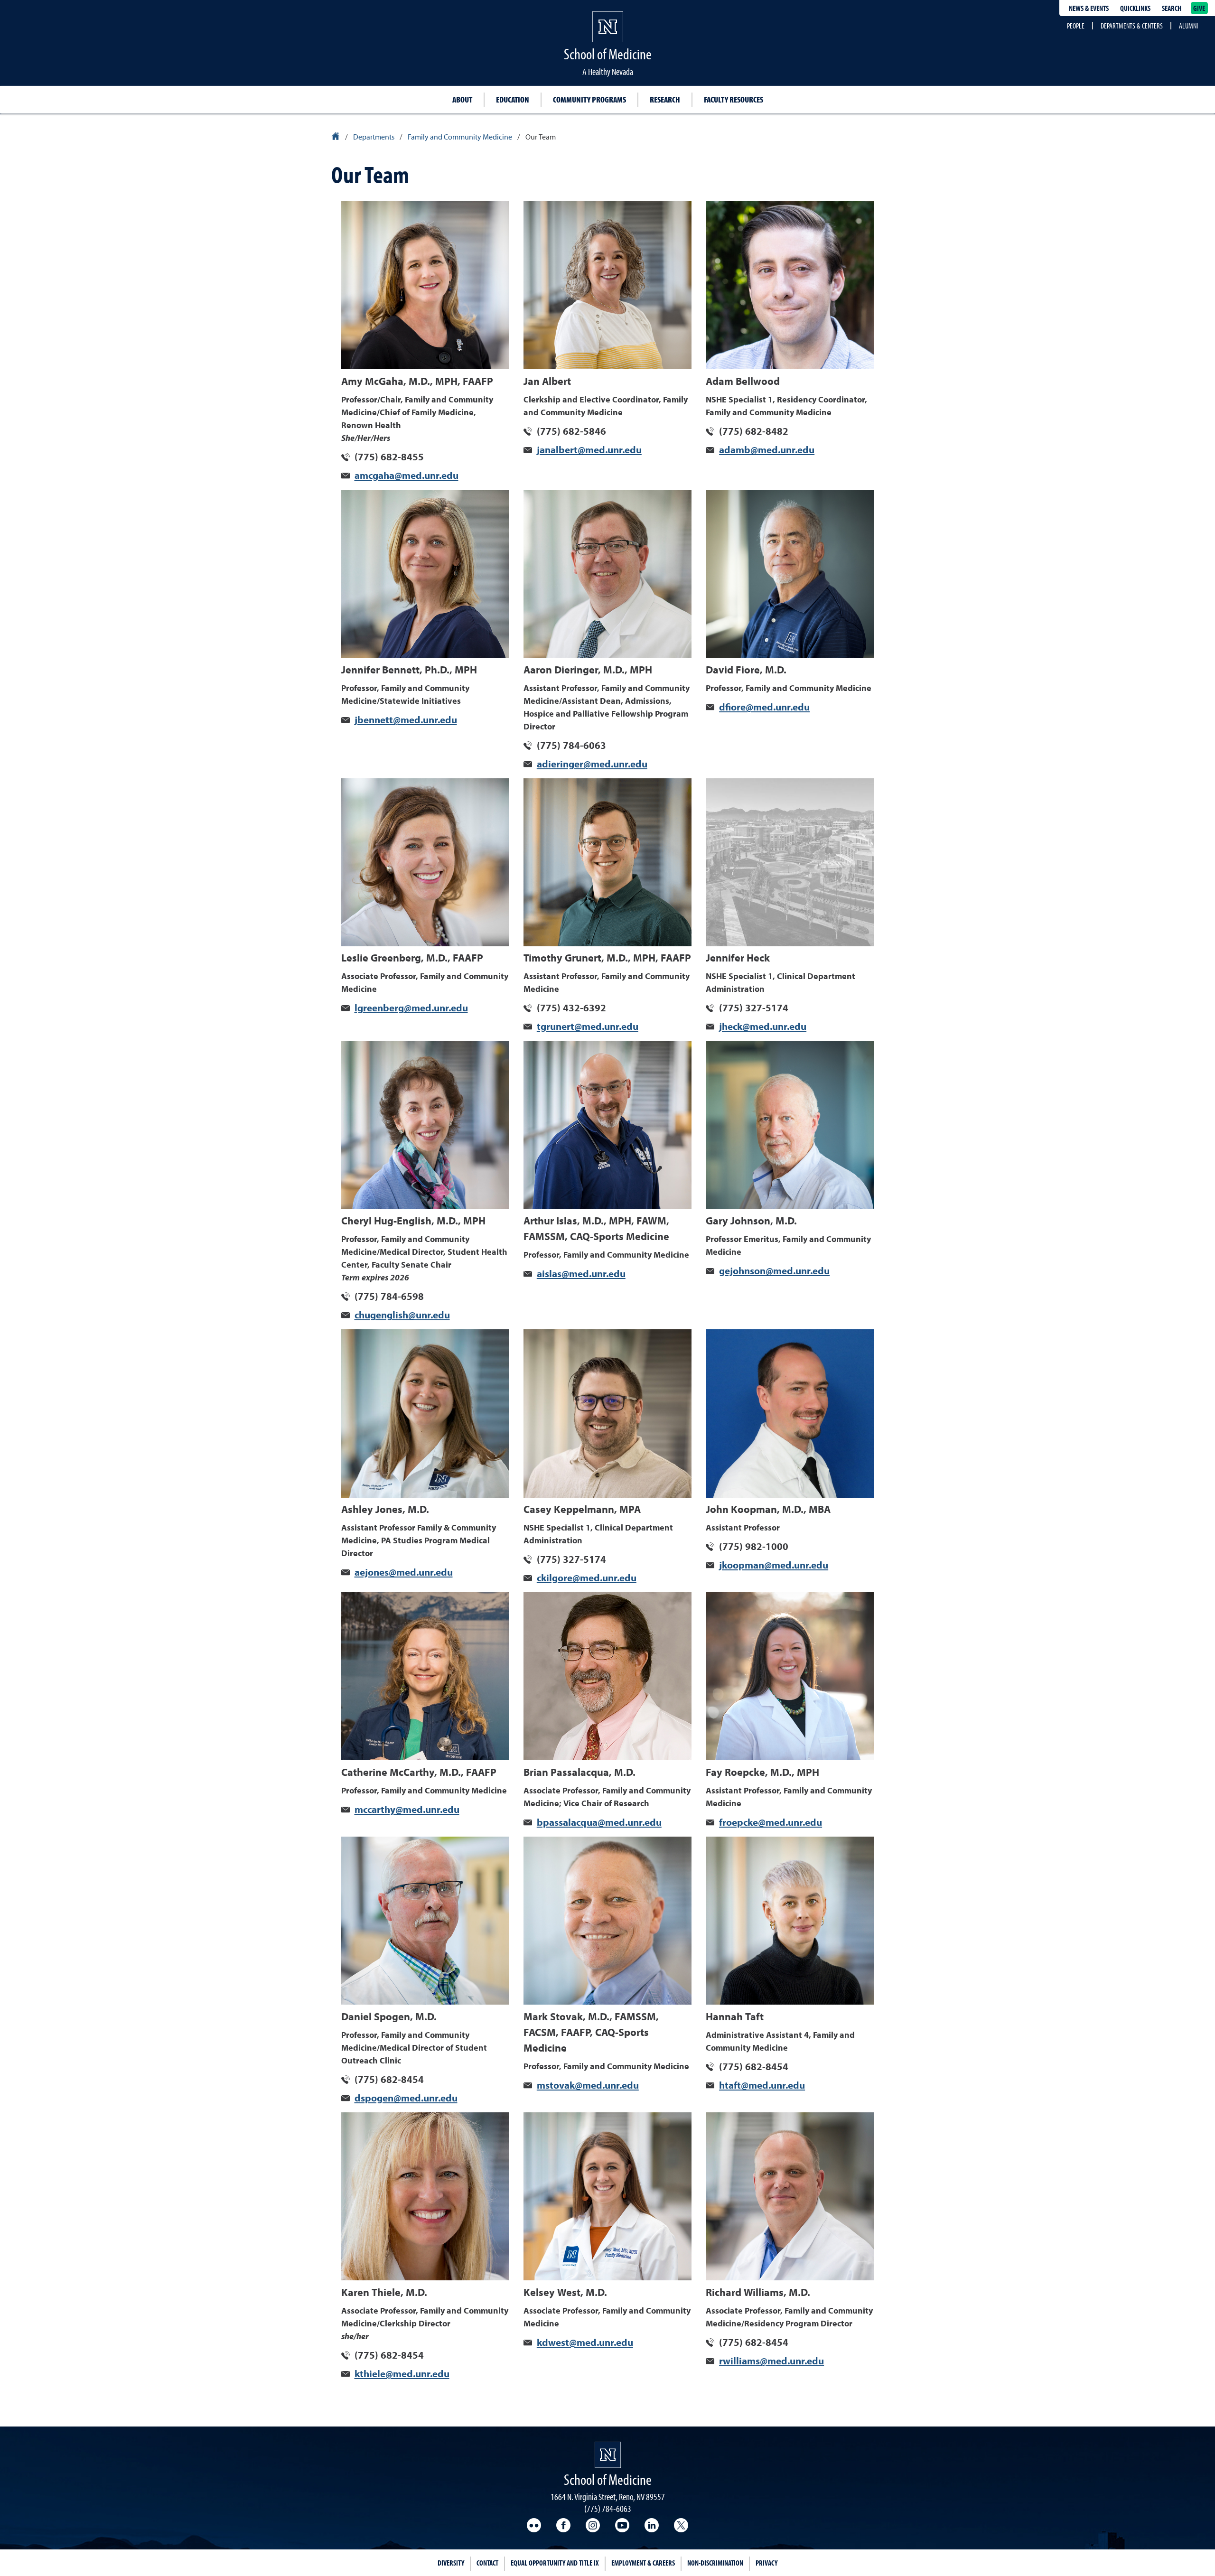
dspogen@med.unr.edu (406, 2099)
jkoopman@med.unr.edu (774, 1566)
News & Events (1089, 8)
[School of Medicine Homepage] (608, 36)
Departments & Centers (1132, 26)
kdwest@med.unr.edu (585, 2343)
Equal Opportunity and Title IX (555, 2563)
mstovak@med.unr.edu (588, 2086)
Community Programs (589, 99)
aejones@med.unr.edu (404, 1573)
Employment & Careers (643, 2563)
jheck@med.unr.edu (763, 1027)
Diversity (451, 2563)
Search (1172, 8)
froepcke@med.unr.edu (771, 1823)
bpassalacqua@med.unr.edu (599, 1823)
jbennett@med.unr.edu (406, 721)
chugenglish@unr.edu (402, 1316)
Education (513, 99)
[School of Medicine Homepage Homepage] (608, 2455)
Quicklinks (1135, 8)
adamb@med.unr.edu (767, 451)
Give (1199, 8)
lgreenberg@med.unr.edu (411, 1009)
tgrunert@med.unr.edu (588, 1027)
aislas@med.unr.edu (581, 1274)
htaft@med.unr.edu (762, 2086)
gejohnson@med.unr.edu (774, 1272)
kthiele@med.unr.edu (402, 2375)
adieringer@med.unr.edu (592, 765)
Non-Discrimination (715, 2563)
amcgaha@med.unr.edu (407, 476)
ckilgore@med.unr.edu (587, 1579)
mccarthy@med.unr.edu (407, 1810)
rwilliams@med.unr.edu (771, 2362)
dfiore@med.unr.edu (764, 708)
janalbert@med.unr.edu (589, 451)
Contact (487, 2563)
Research (665, 99)
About (462, 99)
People (1076, 26)
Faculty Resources (734, 99)
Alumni (1188, 26)
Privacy (766, 2563)
